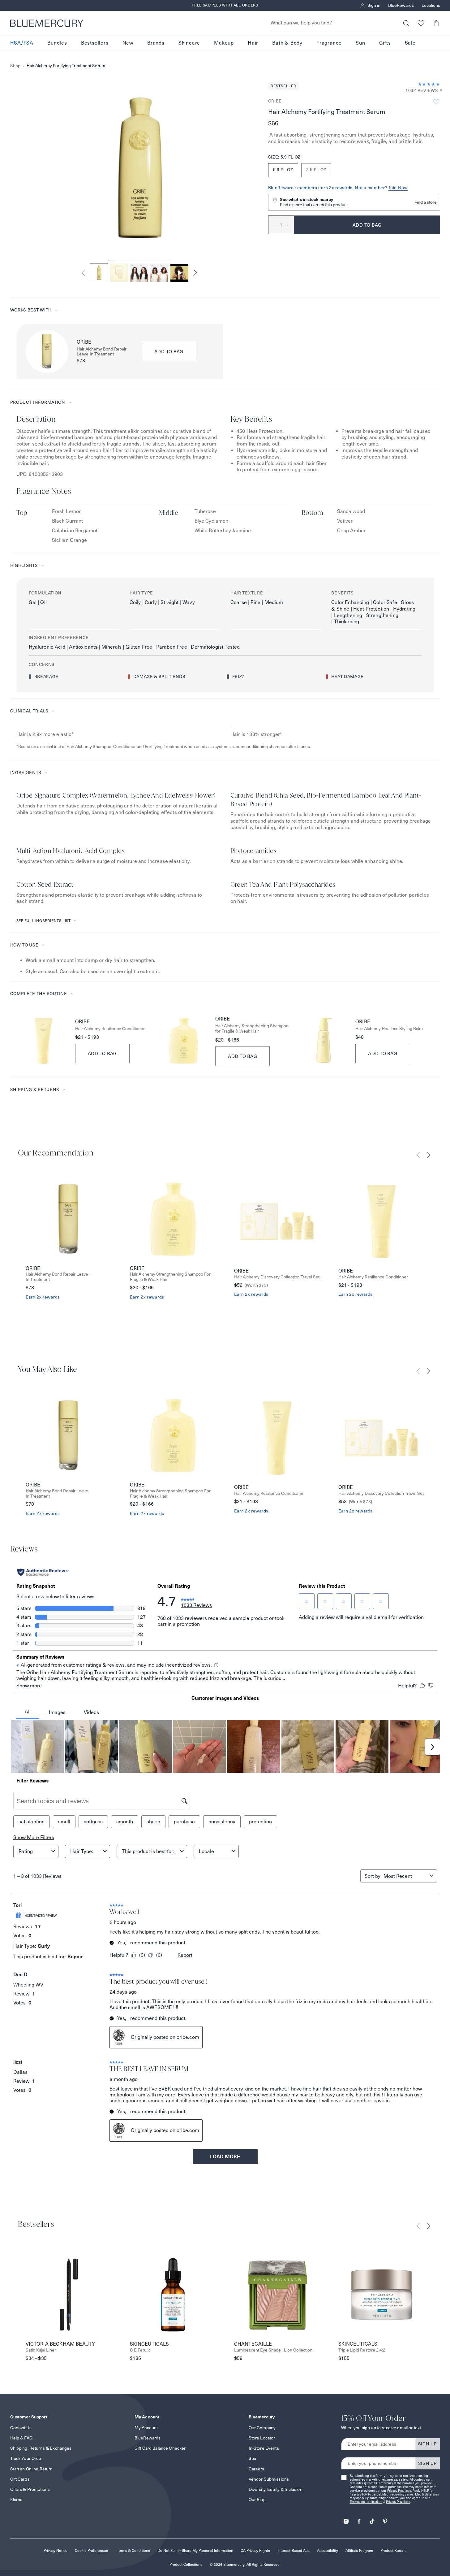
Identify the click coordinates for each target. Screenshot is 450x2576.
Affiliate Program (359, 2550)
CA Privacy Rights (255, 2550)
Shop (15, 66)
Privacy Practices (399, 2491)
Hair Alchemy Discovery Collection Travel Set (277, 1277)
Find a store (426, 202)
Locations (431, 6)
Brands (156, 43)
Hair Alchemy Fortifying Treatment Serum (66, 66)
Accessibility (328, 2550)
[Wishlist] (421, 23)
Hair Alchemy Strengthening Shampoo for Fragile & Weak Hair (252, 1029)
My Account (146, 2428)
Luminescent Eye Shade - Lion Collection (273, 2350)
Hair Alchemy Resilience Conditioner (110, 1029)
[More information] (439, 91)
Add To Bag (103, 1053)
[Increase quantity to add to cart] (290, 225)
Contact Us (21, 2428)
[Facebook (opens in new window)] (359, 2519)
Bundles (57, 43)
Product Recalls (393, 2550)
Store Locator (262, 2438)
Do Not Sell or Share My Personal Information (195, 2550)
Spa (252, 2458)
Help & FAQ (21, 2438)
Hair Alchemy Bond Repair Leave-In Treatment (102, 352)
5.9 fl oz (283, 170)
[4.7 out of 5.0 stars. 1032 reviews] (429, 84)
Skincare (189, 43)
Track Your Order (27, 2458)
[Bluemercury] (47, 23)
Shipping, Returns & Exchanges (41, 2448)
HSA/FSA (22, 43)
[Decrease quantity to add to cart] (272, 225)
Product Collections (186, 2564)
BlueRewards (401, 6)
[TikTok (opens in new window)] (372, 2519)
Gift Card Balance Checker (160, 2448)
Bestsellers (95, 43)
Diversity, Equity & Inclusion (276, 2489)
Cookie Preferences (91, 2550)
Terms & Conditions (133, 2550)
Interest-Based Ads (294, 2550)
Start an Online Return (32, 2469)
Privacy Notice (56, 2550)
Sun (360, 43)
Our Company (262, 2428)
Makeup (224, 43)
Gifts (385, 43)
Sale (410, 43)
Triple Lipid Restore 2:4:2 (362, 2350)
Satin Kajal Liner (41, 2350)
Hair (253, 43)
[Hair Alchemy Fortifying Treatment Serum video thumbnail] (179, 273)
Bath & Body (287, 43)
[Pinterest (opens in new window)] (385, 2519)
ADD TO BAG (169, 352)
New (128, 43)
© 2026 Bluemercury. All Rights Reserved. (245, 2564)
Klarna (16, 2500)
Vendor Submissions (269, 2479)
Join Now (398, 188)
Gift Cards (20, 2479)
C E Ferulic (140, 2350)
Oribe (275, 101)
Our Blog (257, 2500)
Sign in (374, 6)
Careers (257, 2469)
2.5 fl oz (316, 170)
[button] (436, 23)
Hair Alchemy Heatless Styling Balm (389, 1029)
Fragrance (329, 43)
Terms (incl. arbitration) (366, 2502)
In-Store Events (264, 2448)
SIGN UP (428, 2444)
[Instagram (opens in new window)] (346, 2519)
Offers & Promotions (30, 2489)
